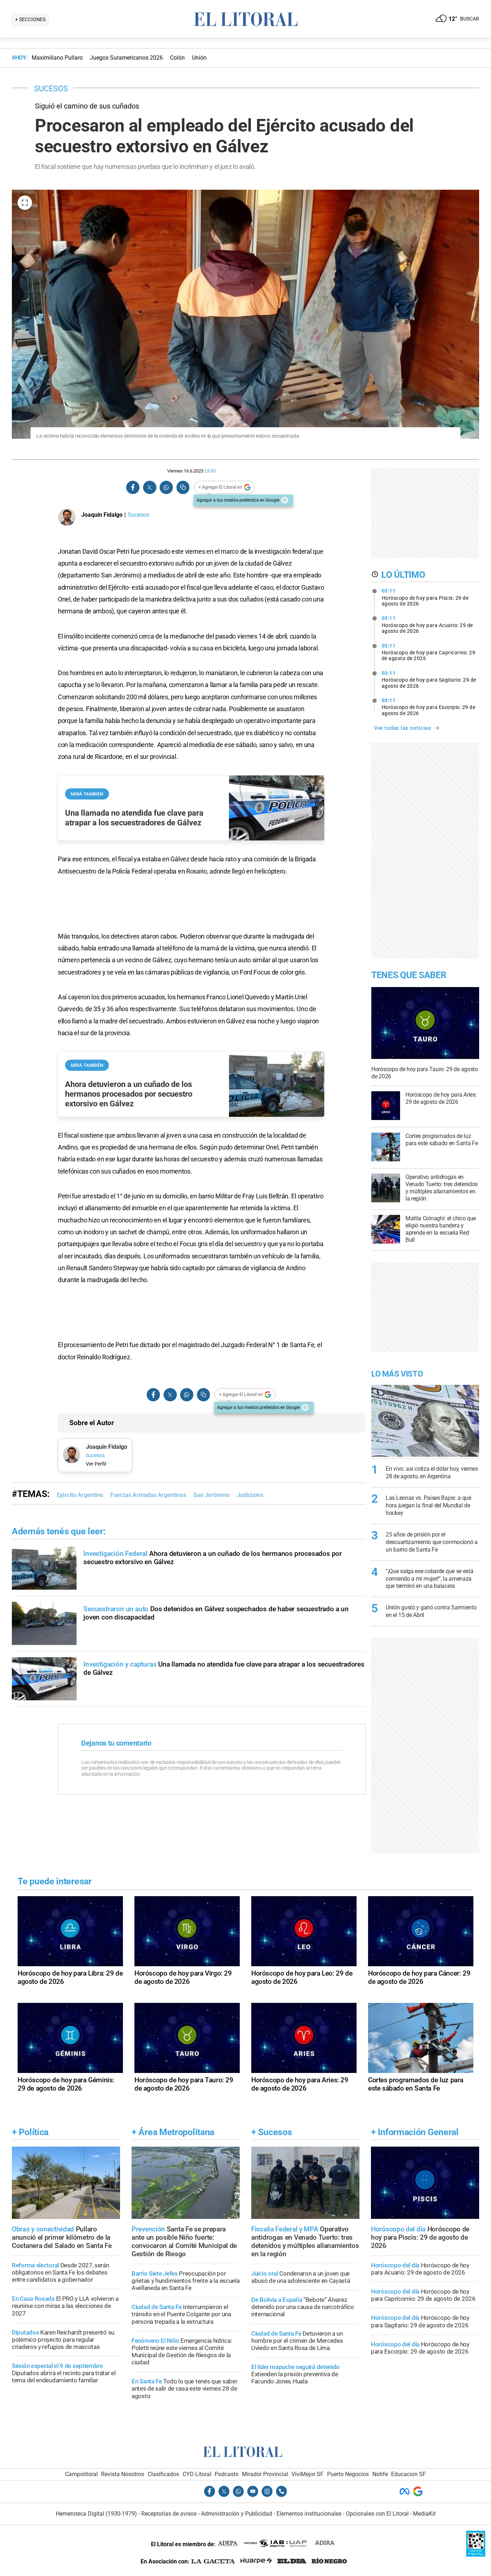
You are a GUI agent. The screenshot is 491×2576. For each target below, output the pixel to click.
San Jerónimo (212, 1495)
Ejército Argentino (80, 1495)
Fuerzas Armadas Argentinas (148, 1495)
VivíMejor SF (308, 2474)
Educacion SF (409, 2474)
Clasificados (163, 2474)
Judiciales (250, 1495)
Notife (380, 2474)
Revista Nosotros (123, 2474)
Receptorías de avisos (169, 2514)
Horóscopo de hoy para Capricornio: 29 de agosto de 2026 (429, 652)
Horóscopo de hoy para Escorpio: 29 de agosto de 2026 (429, 707)
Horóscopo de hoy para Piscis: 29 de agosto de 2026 (425, 597)
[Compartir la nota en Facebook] (133, 487)
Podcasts (226, 2474)
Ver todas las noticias (403, 728)
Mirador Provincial (265, 2474)
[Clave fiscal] (476, 2555)
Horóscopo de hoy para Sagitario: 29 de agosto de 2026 (429, 679)
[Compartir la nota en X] (150, 487)
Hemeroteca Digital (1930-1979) (96, 2514)
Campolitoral (81, 2474)
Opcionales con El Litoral (377, 2514)
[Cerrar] (285, 500)
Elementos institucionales (309, 2514)
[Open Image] (25, 203)
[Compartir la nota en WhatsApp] (166, 487)
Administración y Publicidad (237, 2514)
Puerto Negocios (348, 2474)
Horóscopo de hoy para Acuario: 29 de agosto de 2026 (427, 625)
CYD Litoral (197, 2474)
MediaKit (424, 2514)
